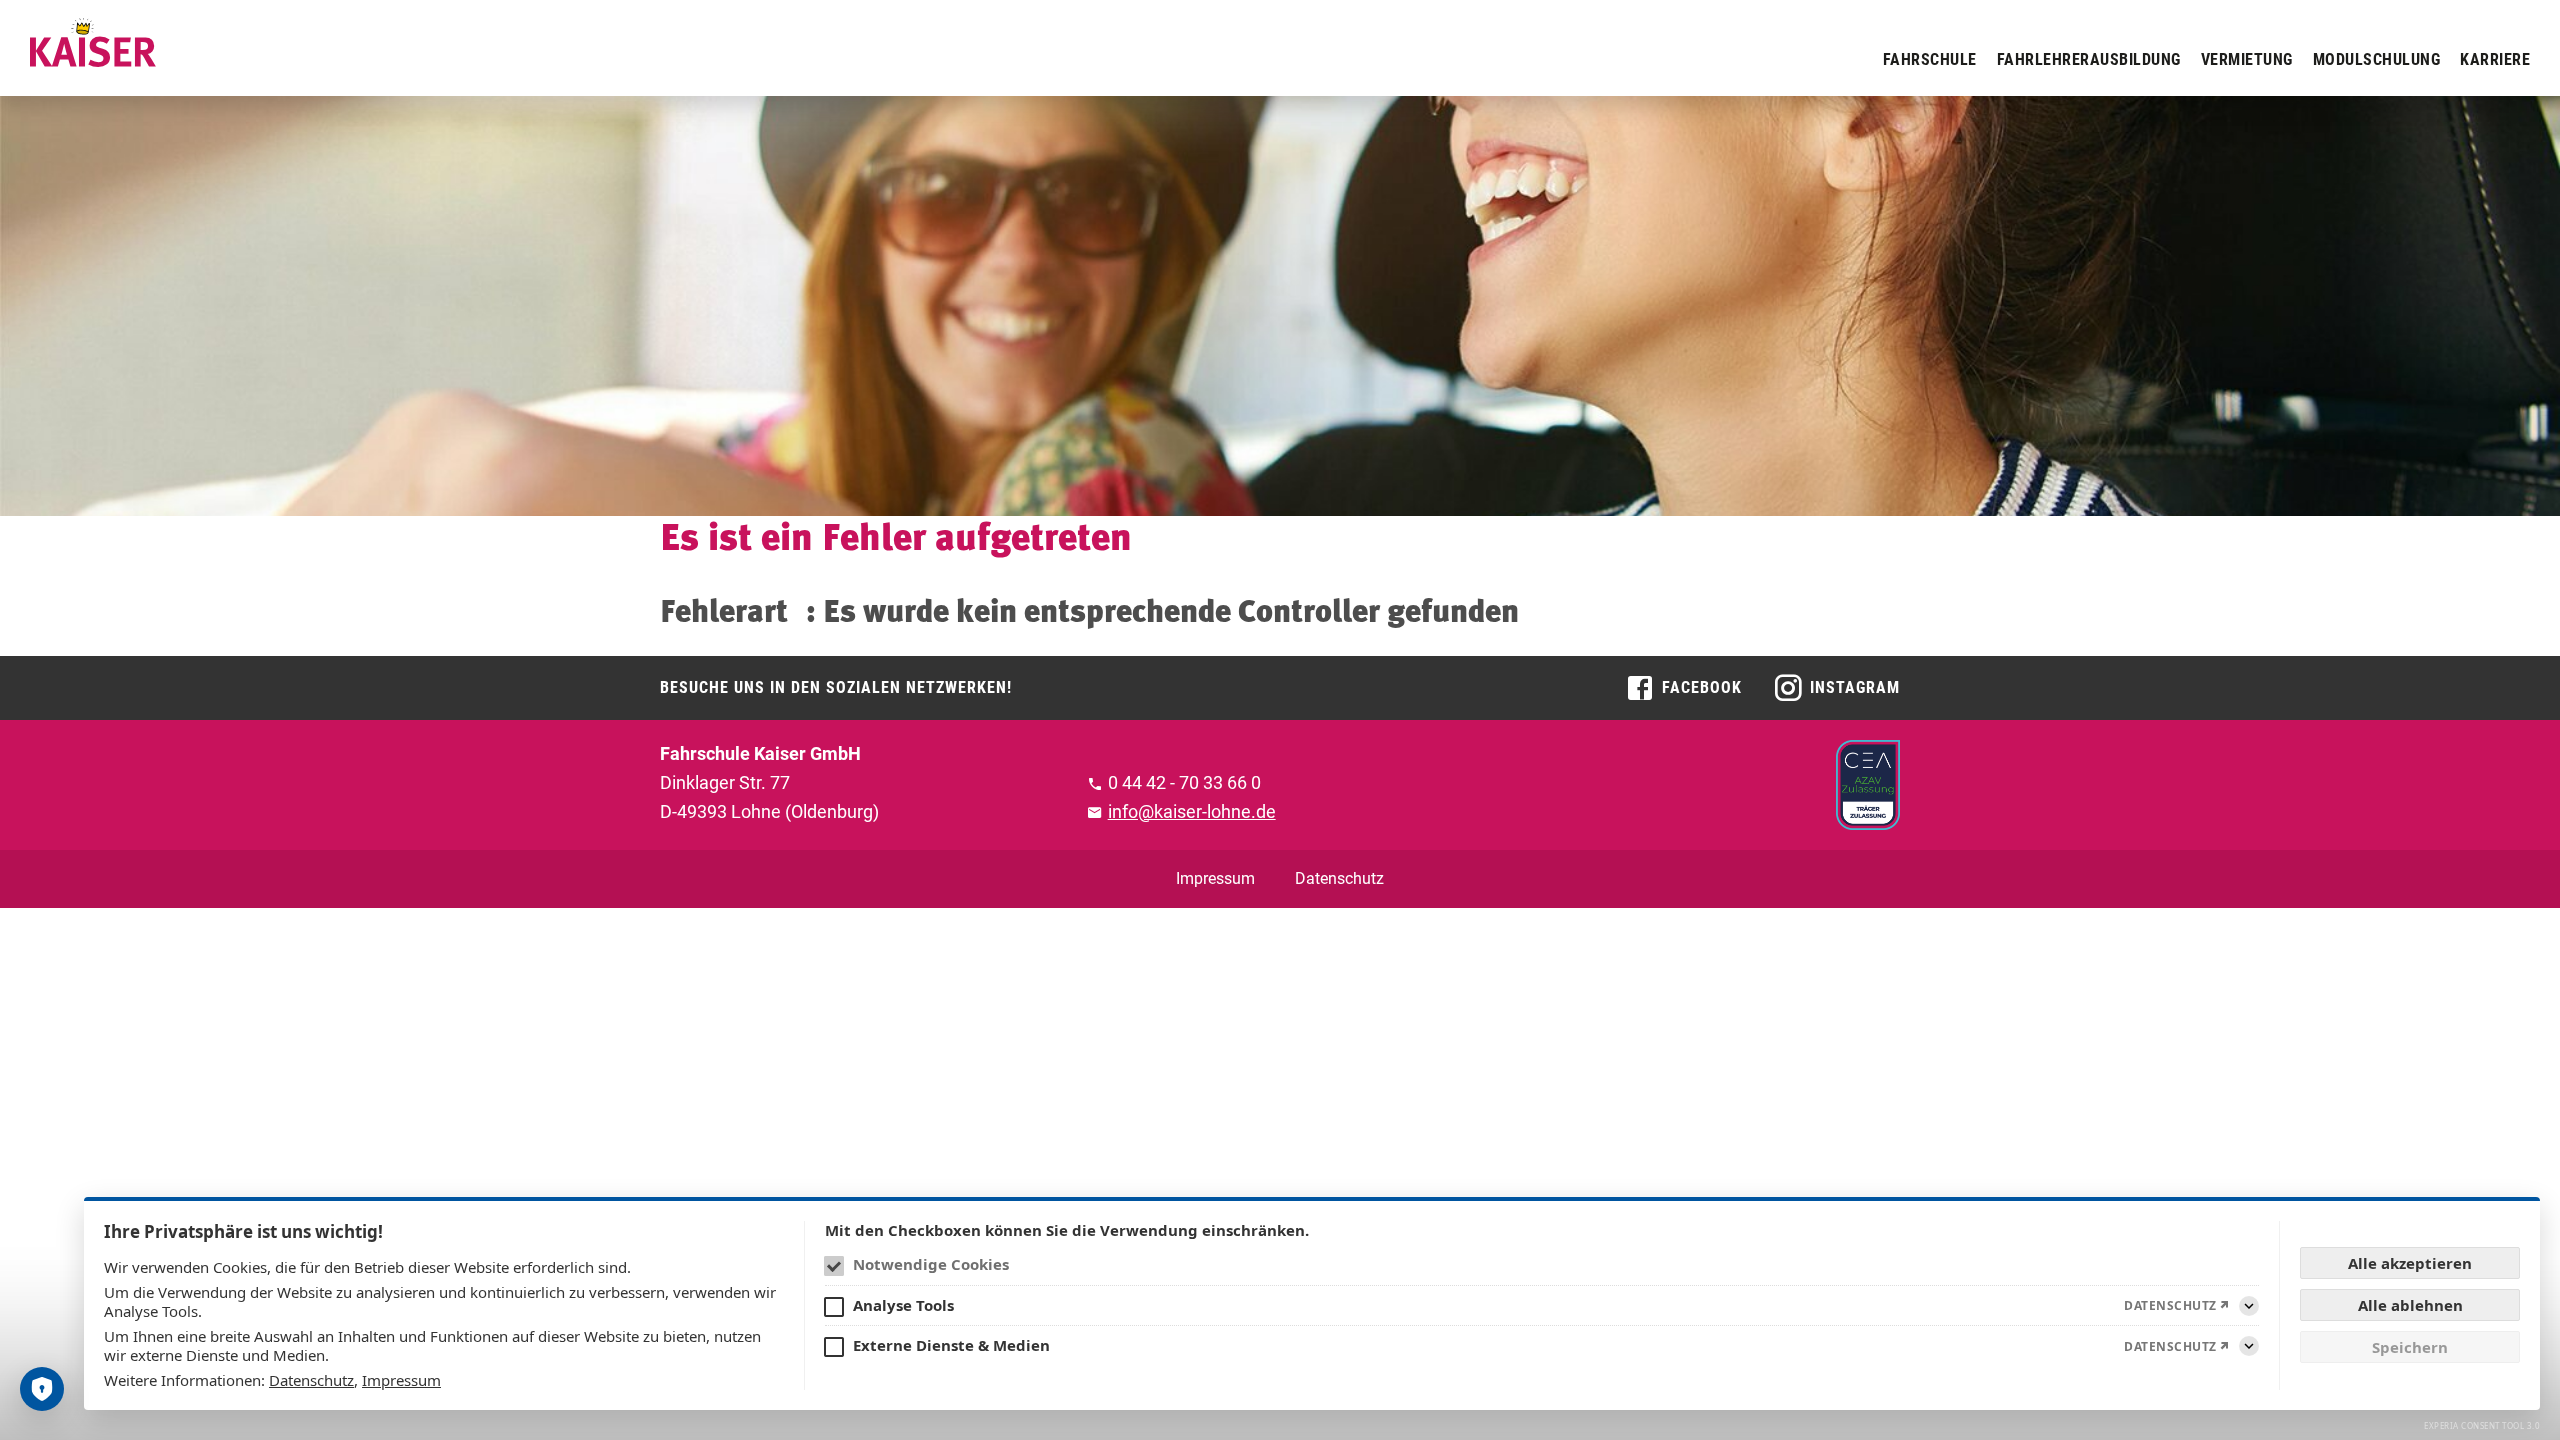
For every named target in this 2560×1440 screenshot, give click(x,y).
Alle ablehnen (2410, 1305)
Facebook (1702, 687)
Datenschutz (1339, 878)
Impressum (1215, 878)
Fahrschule (1930, 59)
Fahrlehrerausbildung (2089, 59)
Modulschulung (2377, 59)
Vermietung (2247, 59)
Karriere (2495, 59)
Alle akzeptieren (2410, 1263)
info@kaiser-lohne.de (1192, 811)
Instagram (1855, 687)
